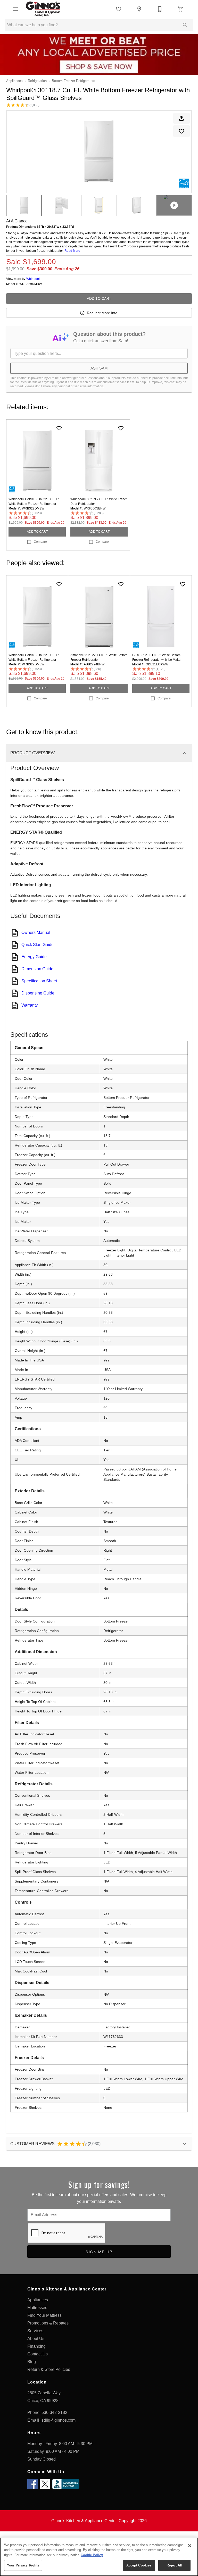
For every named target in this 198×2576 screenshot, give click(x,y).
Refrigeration (37, 81)
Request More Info (102, 313)
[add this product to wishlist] (181, 131)
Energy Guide (34, 957)
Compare (40, 542)
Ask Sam (99, 368)
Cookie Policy (92, 2555)
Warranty (30, 1005)
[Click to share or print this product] (181, 118)
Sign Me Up (99, 2252)
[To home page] (43, 9)
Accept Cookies (139, 2565)
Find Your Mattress (44, 2315)
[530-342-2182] (160, 9)
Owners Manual (36, 932)
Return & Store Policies (49, 2369)
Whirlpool (33, 279)
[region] (99, 2557)
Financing (36, 2346)
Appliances (14, 81)
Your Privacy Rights (23, 2565)
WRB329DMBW (31, 284)
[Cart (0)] (180, 9)
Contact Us (38, 2354)
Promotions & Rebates (48, 2323)
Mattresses (37, 2308)
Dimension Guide (37, 969)
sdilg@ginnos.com (59, 2420)
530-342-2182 (54, 2412)
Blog (32, 2362)
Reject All (174, 2565)
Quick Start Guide (38, 945)
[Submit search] (185, 25)
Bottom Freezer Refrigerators (73, 81)
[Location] (139, 9)
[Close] (190, 2546)
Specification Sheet (39, 981)
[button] (15, 9)
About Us (36, 2339)
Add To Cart (99, 298)
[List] (119, 9)
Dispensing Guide (38, 993)
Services (35, 2331)
